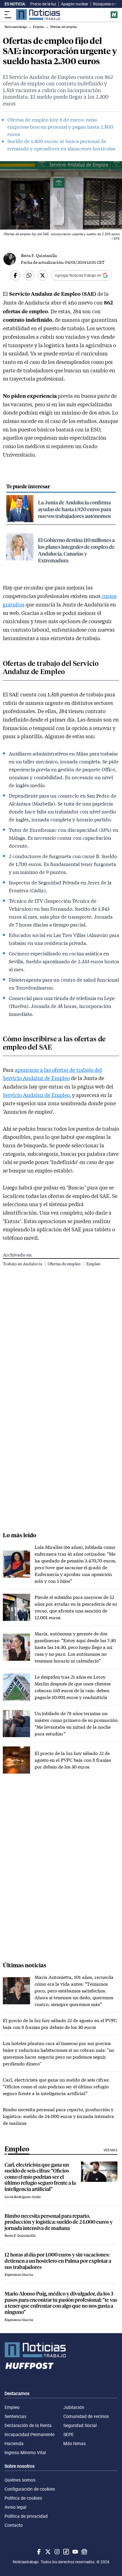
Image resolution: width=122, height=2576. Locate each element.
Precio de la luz (43, 4)
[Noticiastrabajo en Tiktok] (66, 2552)
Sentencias (15, 2416)
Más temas (74, 2443)
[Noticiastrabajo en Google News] (84, 2552)
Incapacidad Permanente (30, 2434)
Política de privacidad (26, 2516)
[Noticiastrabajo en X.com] (47, 2552)
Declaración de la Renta (28, 2425)
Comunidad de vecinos (86, 2416)
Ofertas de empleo (65, 1264)
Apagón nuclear (75, 4)
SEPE (69, 2434)
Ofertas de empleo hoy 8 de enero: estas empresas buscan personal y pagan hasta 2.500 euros (60, 127)
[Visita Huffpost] (114, 15)
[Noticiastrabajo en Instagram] (56, 2552)
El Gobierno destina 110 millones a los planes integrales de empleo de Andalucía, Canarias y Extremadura (76, 550)
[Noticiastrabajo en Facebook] (38, 2552)
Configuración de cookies (30, 2489)
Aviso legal (15, 2507)
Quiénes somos (20, 2480)
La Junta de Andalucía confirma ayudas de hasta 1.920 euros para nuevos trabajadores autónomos (74, 509)
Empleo (93, 1264)
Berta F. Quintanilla (39, 255)
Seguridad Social (80, 2425)
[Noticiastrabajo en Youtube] (75, 2552)
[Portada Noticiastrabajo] (61, 2350)
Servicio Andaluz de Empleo (36, 1095)
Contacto (14, 2525)
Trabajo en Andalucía (23, 1264)
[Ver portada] (38, 15)
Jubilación (74, 2407)
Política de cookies (23, 2498)
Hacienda (14, 2443)
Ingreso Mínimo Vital (25, 2452)
